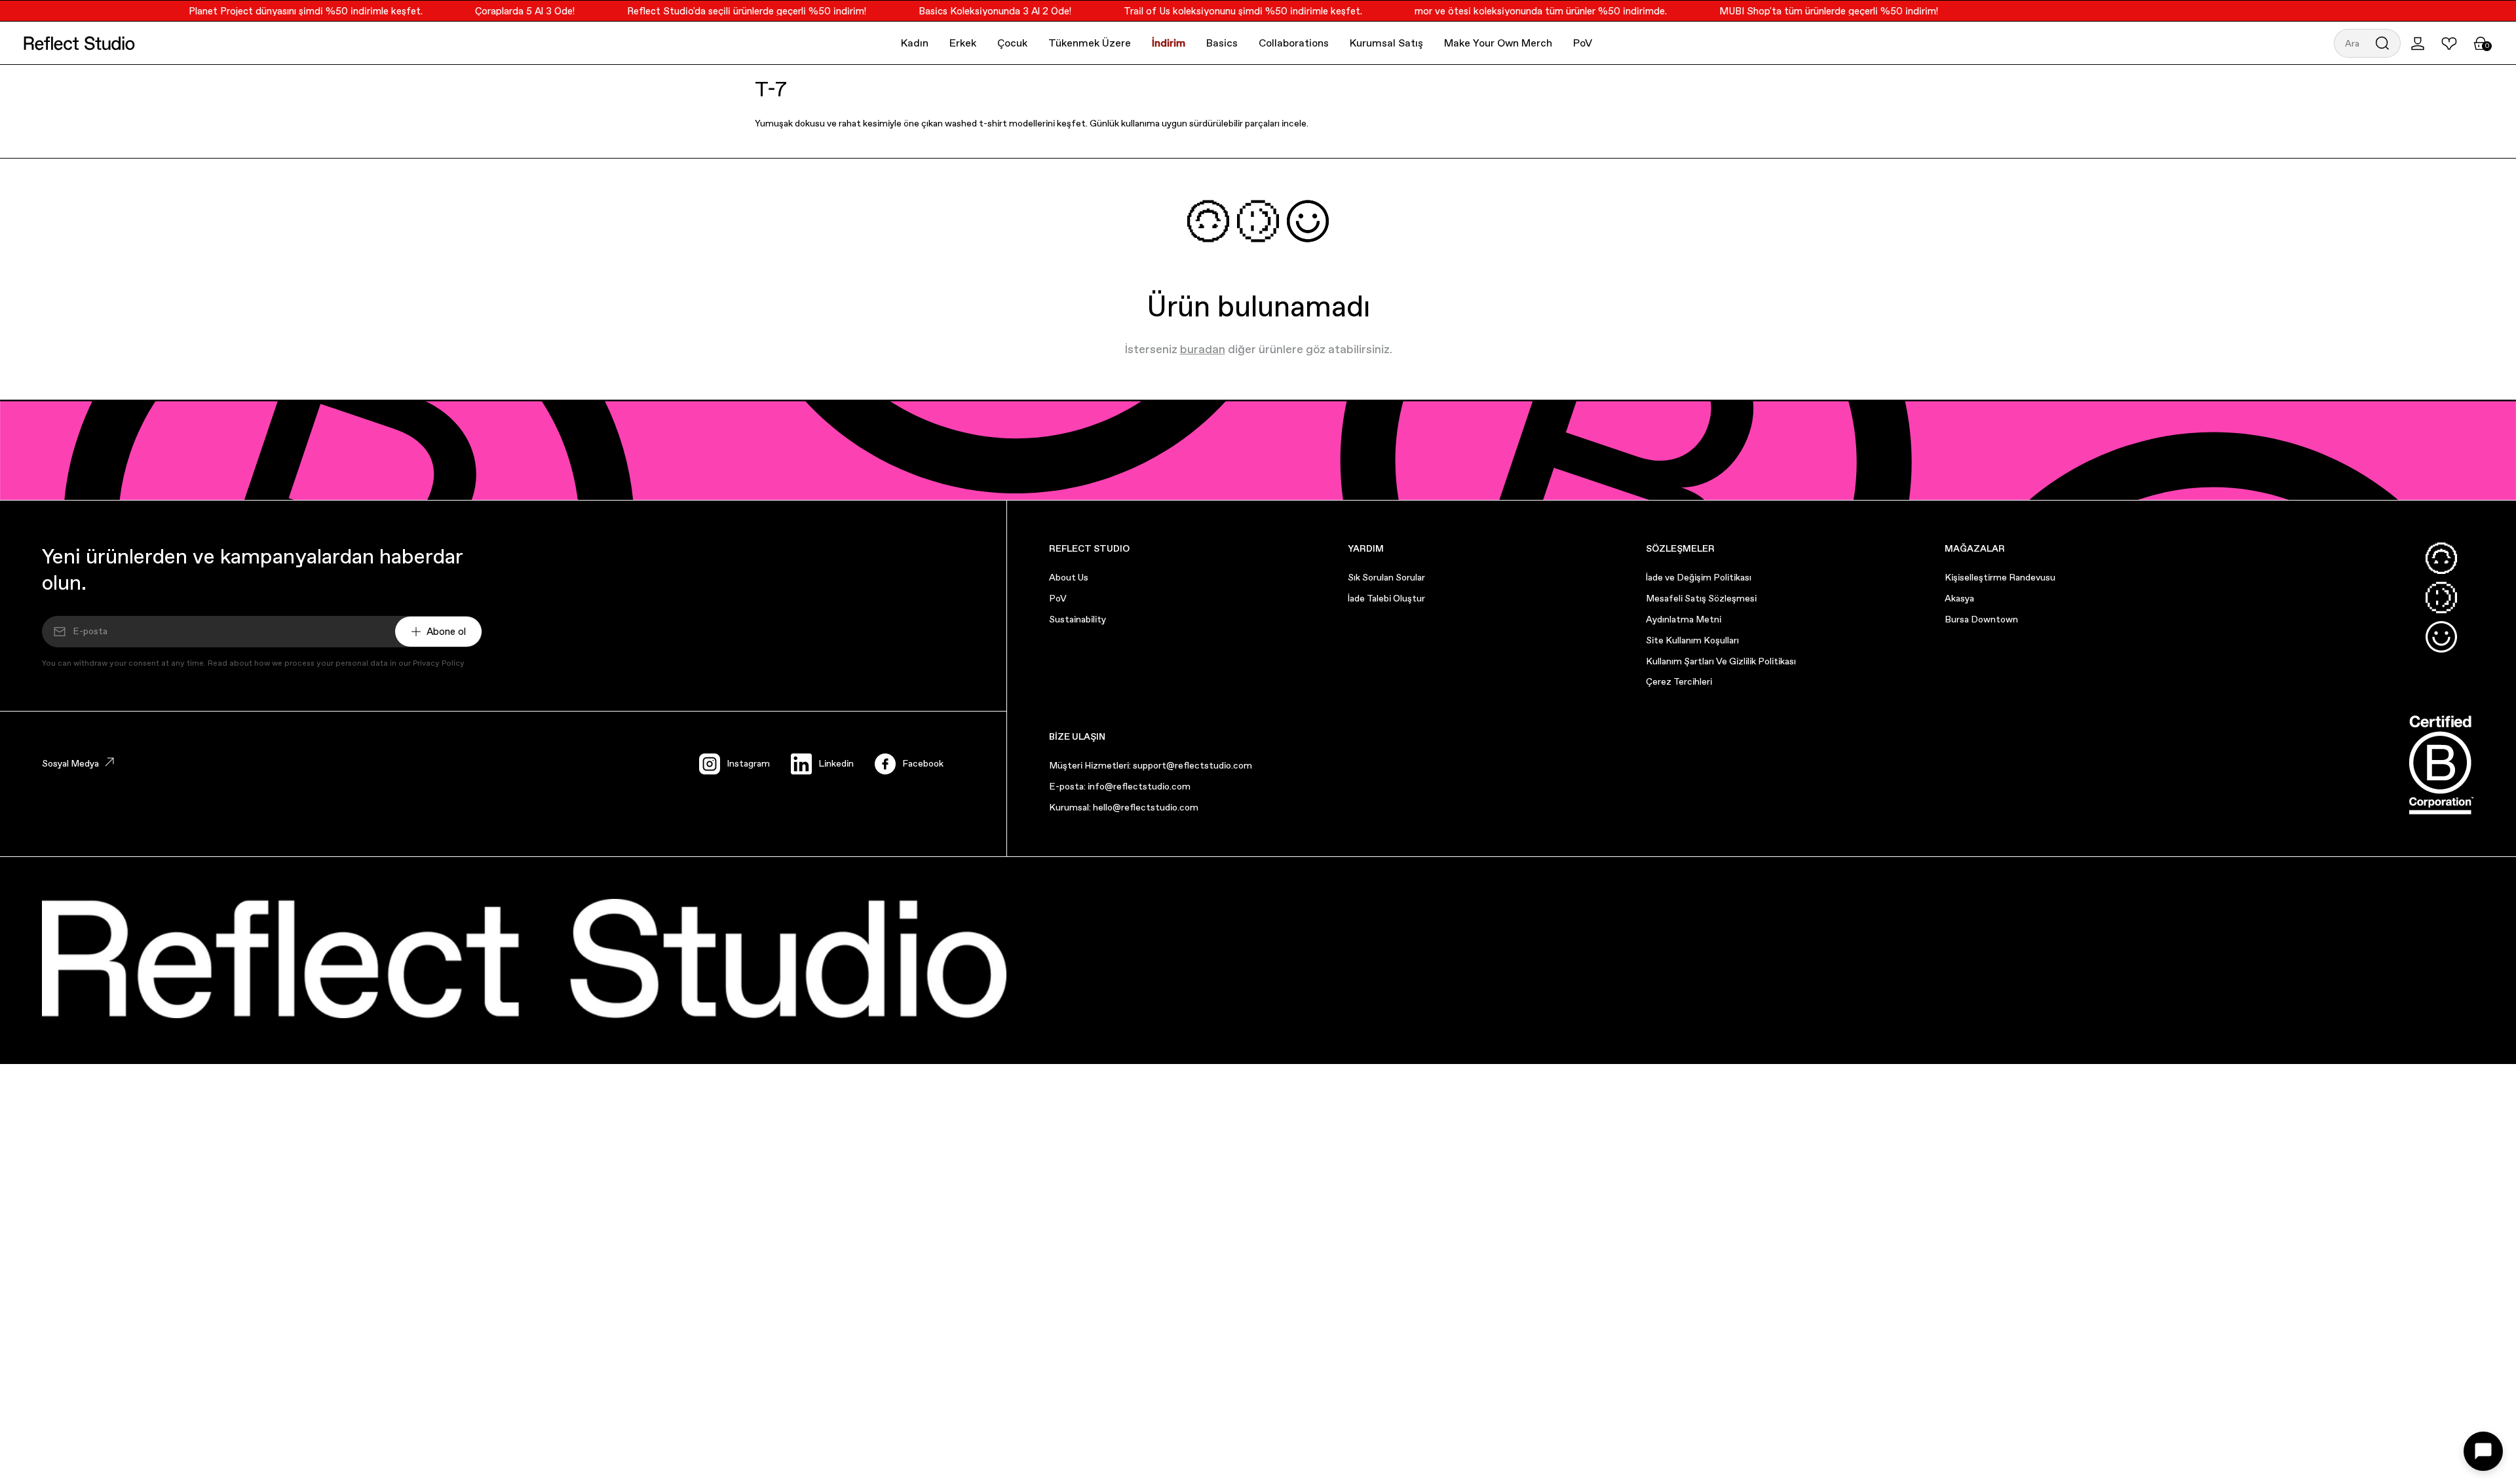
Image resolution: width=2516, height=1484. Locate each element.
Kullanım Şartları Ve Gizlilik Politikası (1721, 661)
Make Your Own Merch (1498, 43)
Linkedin (836, 763)
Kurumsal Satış (1386, 43)
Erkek (963, 43)
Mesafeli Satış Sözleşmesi (1701, 598)
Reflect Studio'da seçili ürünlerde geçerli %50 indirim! (725, 11)
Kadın (915, 43)
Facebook (923, 763)
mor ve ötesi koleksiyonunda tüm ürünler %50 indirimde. (1519, 11)
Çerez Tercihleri (1679, 681)
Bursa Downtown (1981, 619)
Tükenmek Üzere (1090, 43)
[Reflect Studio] (79, 43)
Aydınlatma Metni (1684, 619)
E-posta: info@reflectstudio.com (1120, 786)
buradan (1203, 349)
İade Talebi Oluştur (1386, 598)
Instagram (748, 763)
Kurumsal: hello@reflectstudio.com (1124, 807)
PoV (1583, 43)
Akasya (1959, 598)
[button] (2367, 43)
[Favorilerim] (2449, 43)
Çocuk (1012, 43)
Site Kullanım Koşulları (1692, 640)
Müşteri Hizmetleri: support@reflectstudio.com (1151, 765)
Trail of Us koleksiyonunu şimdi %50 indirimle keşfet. (1221, 11)
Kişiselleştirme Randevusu (2000, 577)
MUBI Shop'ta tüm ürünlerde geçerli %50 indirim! (1807, 11)
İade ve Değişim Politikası (1699, 577)
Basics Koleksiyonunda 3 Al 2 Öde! (973, 11)
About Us (1069, 577)
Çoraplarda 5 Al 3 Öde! (503, 11)
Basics (1222, 43)
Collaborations (1294, 43)
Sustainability (1077, 619)
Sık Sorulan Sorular (1386, 577)
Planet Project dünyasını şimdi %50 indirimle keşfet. (284, 11)
